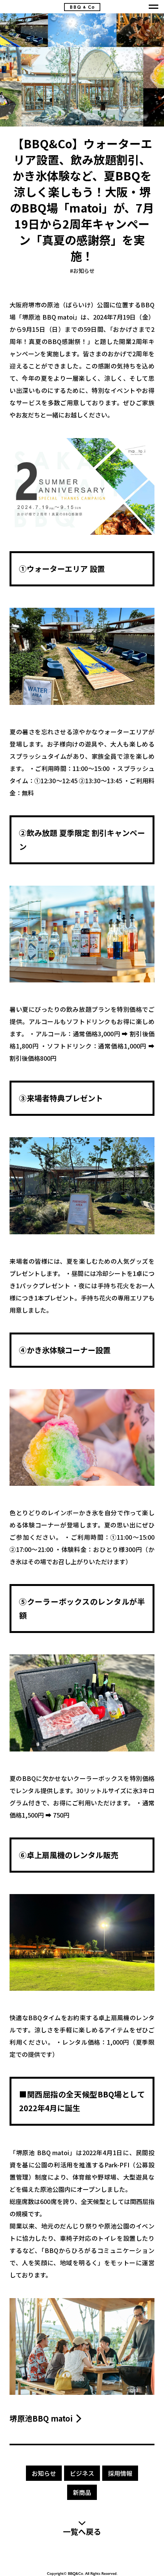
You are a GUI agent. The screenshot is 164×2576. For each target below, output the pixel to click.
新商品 (82, 2492)
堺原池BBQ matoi (41, 2419)
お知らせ (82, 271)
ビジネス (82, 2473)
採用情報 (120, 2473)
